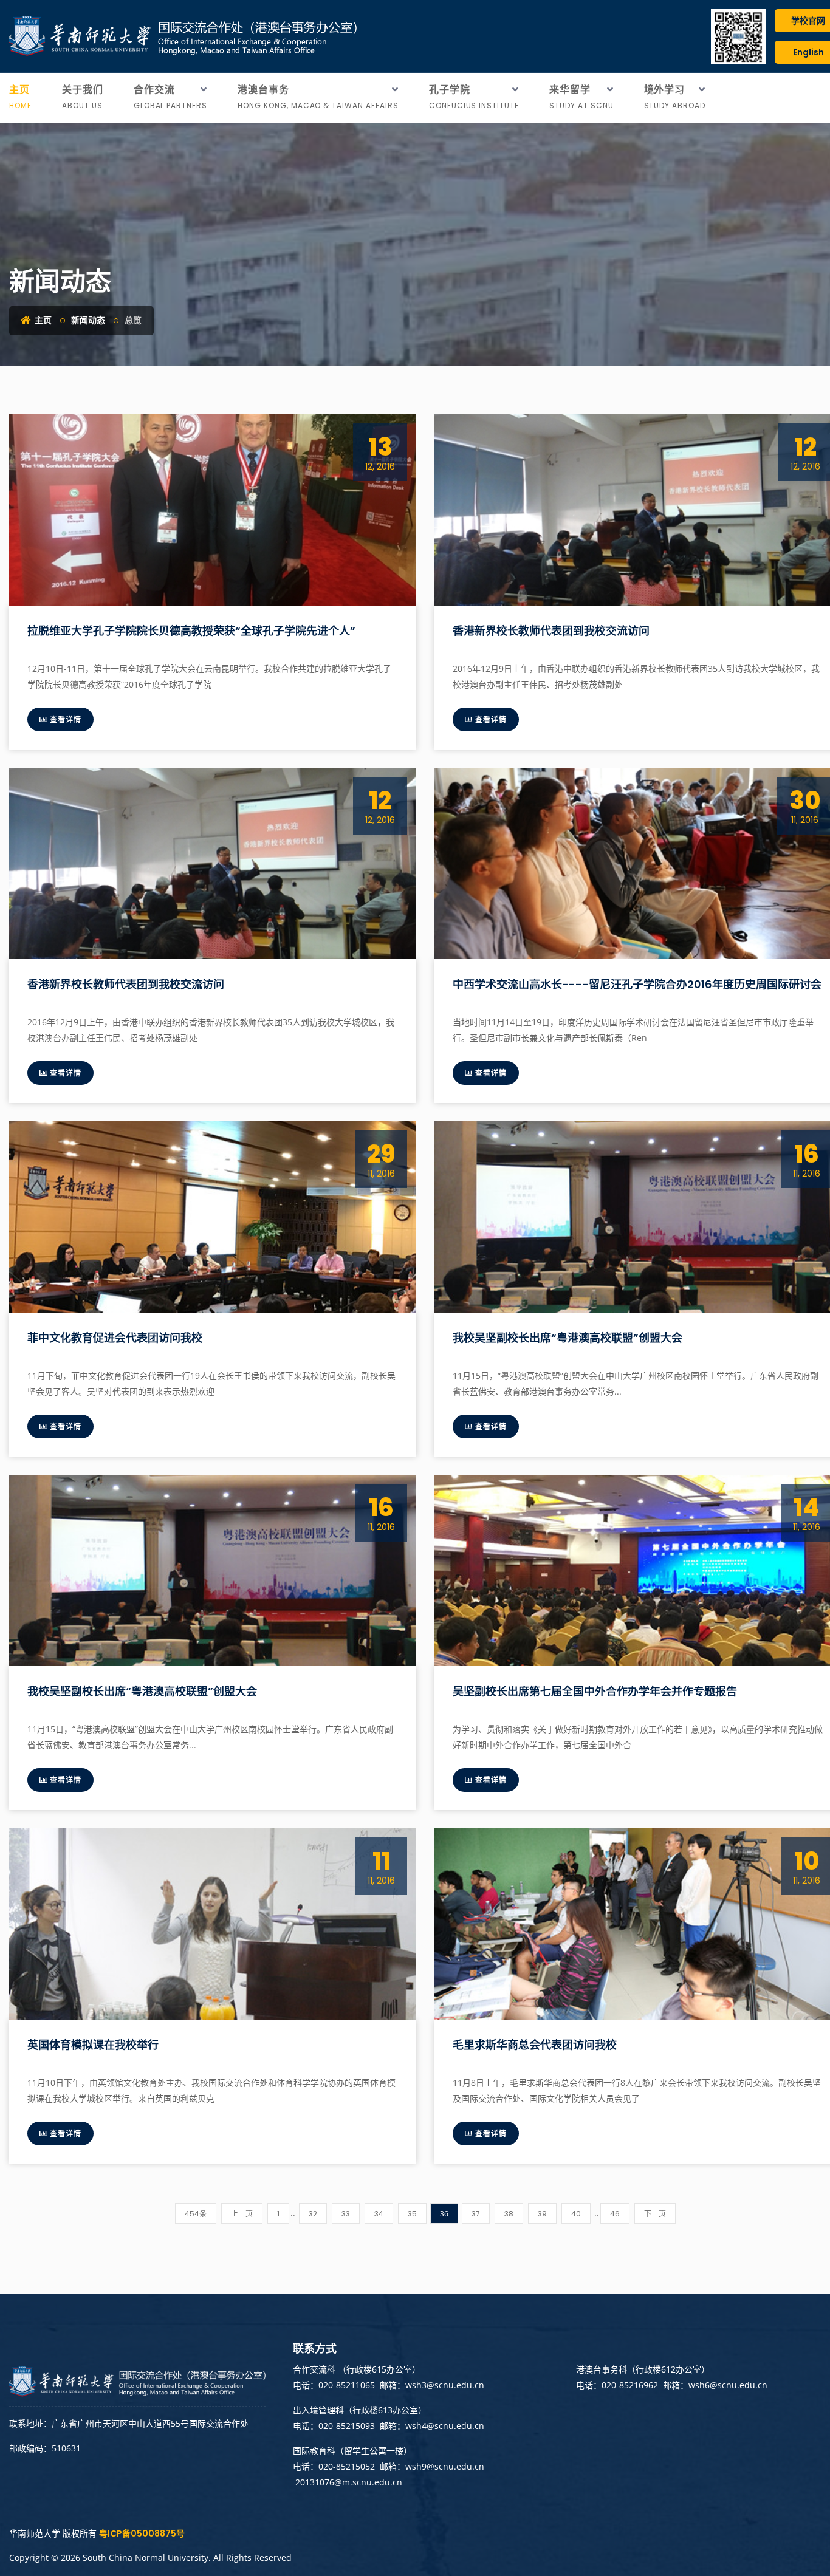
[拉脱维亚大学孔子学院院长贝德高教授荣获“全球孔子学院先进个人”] (213, 510)
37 (476, 2214)
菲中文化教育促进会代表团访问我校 (115, 1338)
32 (313, 2214)
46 (615, 2214)
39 (542, 2214)
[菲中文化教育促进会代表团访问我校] (213, 1217)
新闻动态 (88, 320)
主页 (42, 320)
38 (509, 2214)
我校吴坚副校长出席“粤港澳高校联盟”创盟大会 (568, 1338)
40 (576, 2214)
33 (346, 2214)
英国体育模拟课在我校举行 (93, 2045)
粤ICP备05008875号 (142, 2533)
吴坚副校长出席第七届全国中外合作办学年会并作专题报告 (596, 1691)
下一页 (655, 2214)
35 (412, 2214)
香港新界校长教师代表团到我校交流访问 (551, 631)
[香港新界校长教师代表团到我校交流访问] (213, 863)
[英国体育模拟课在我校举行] (213, 1924)
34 (379, 2214)
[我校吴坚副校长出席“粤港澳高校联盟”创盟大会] (213, 1570)
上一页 (242, 2214)
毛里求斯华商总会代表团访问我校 (535, 2045)
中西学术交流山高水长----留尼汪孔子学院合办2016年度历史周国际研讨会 (637, 984)
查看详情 (64, 719)
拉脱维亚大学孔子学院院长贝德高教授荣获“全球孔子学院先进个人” (191, 631)
